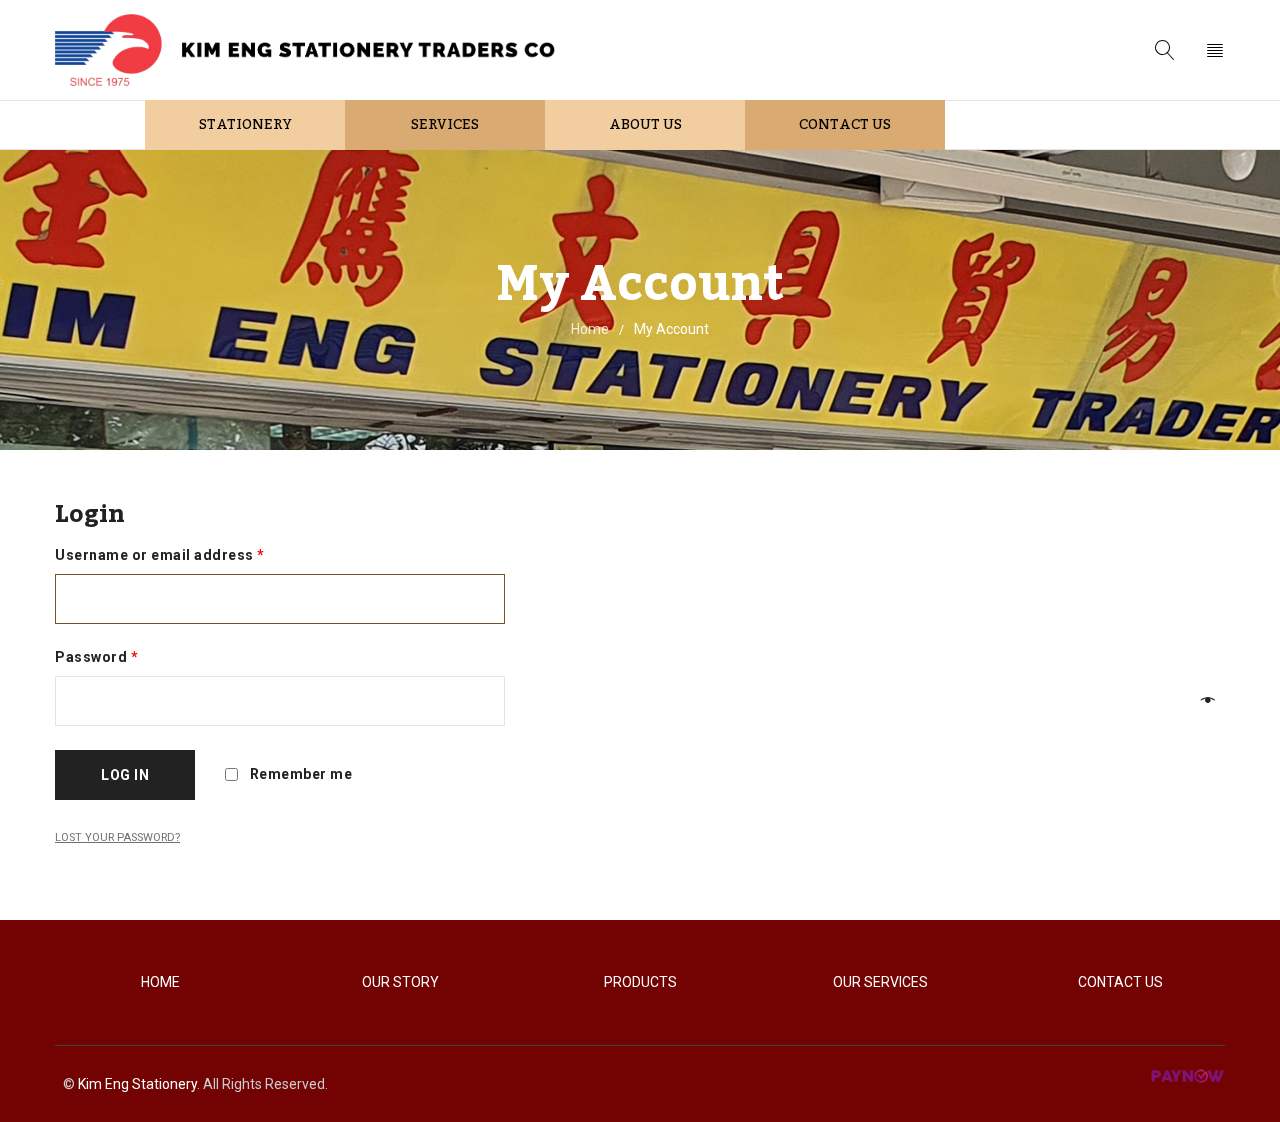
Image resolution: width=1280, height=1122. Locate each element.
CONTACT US (1120, 982)
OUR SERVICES (880, 982)
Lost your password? (117, 837)
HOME (160, 982)
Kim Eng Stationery (137, 1084)
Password (96, 657)
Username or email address (160, 555)
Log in (125, 775)
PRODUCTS (640, 982)
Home (590, 329)
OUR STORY (400, 982)
